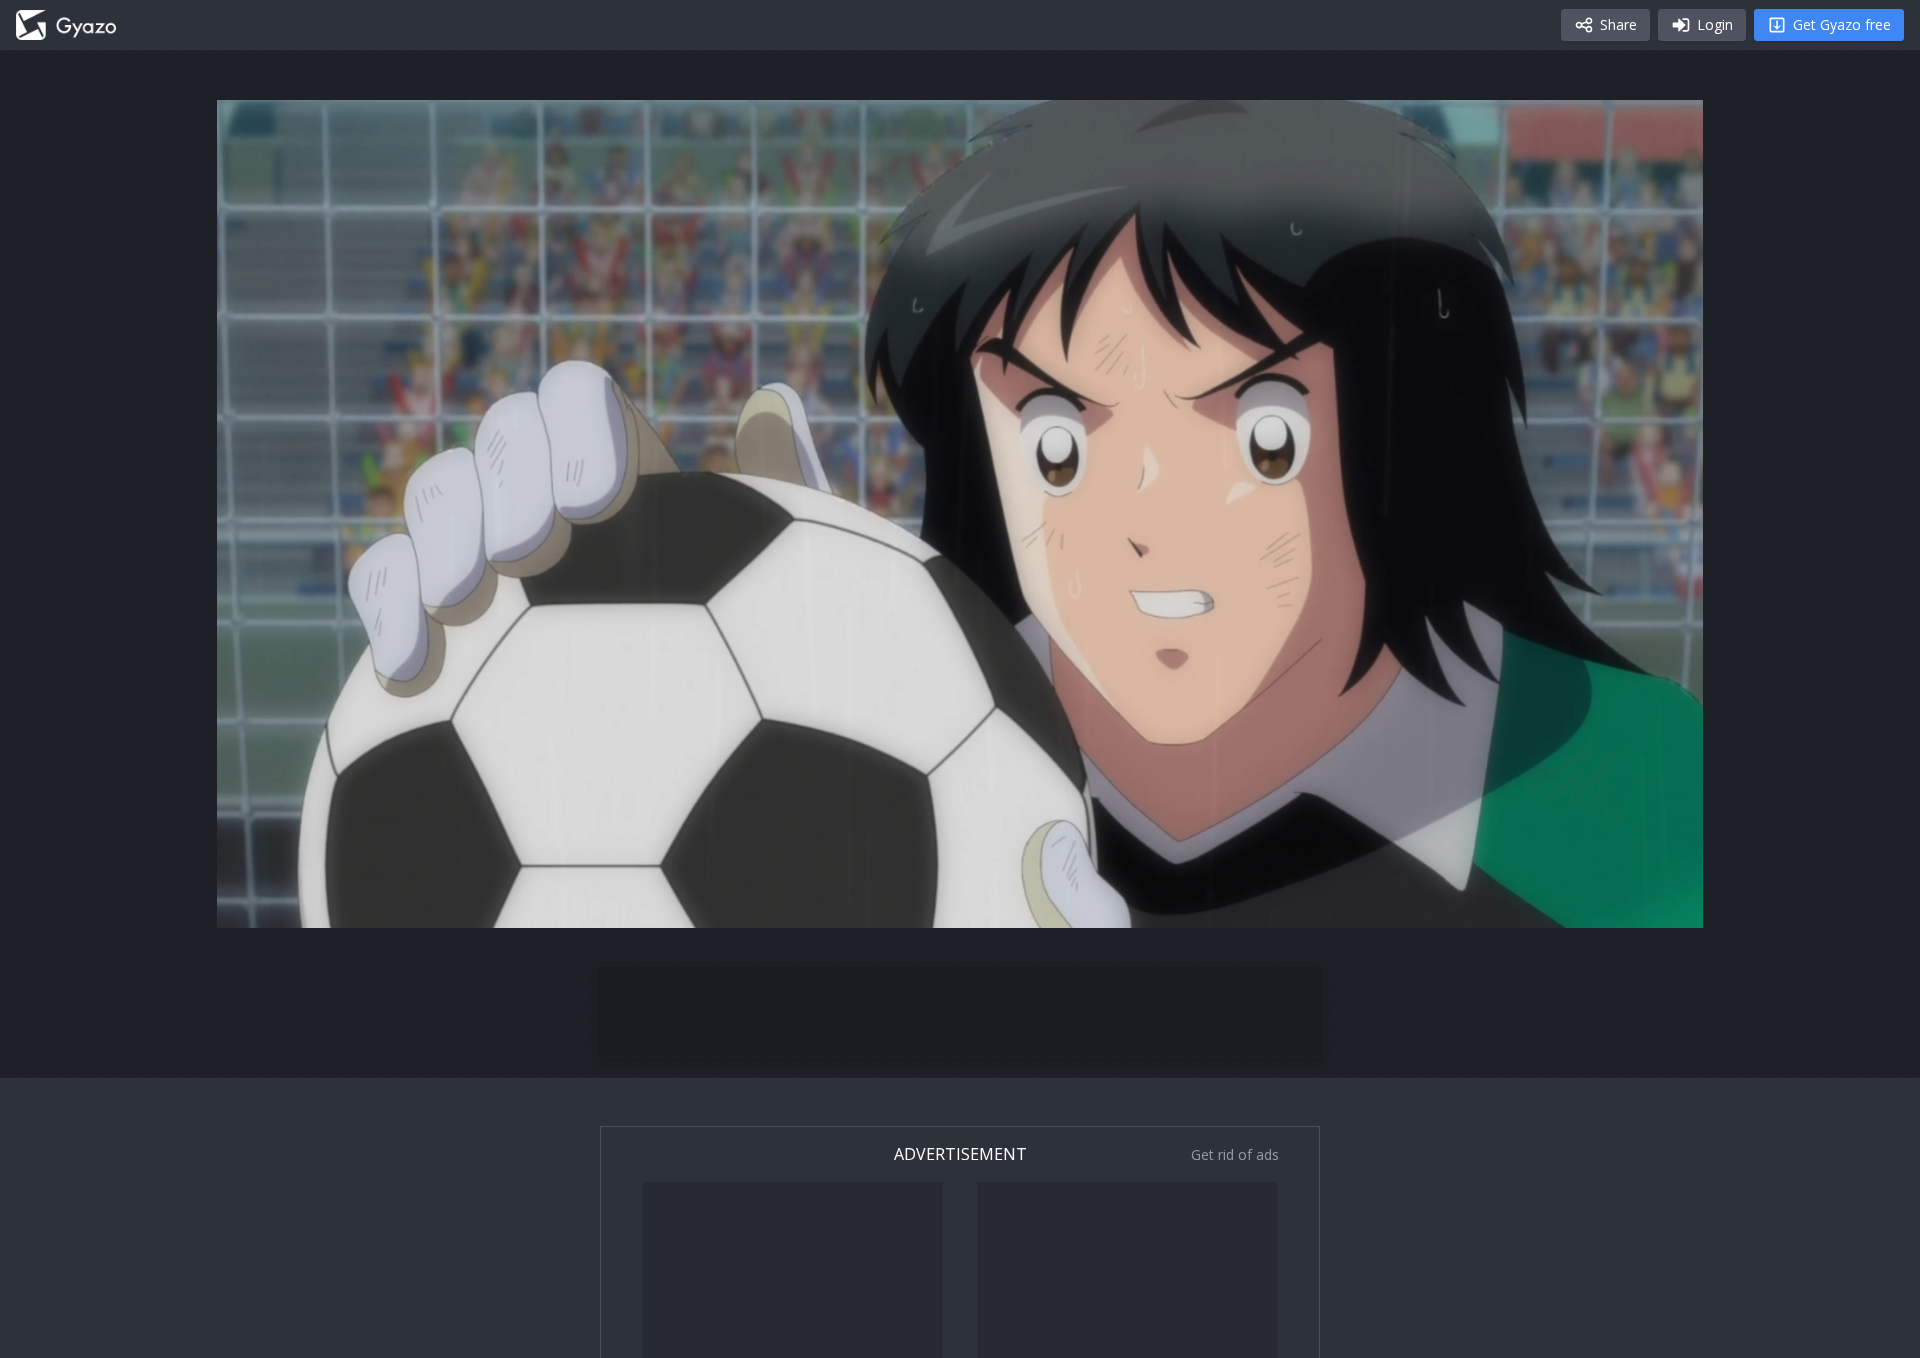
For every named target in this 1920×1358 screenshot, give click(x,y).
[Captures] (66, 25)
